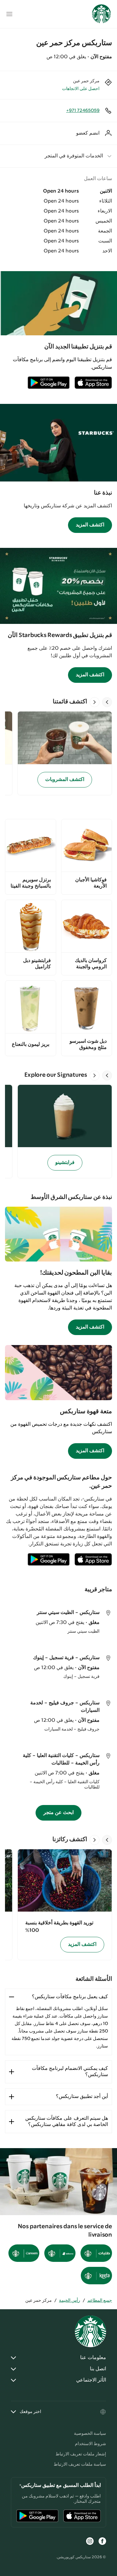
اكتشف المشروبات (65, 780)
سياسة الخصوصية (90, 2434)
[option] (62, 753)
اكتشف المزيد (90, 525)
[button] (58, 156)
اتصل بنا (98, 2369)
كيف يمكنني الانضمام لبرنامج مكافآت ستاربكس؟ (70, 2072)
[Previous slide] (107, 702)
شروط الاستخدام (90, 2444)
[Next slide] (95, 702)
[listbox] (58, 753)
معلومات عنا (93, 2358)
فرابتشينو (65, 1163)
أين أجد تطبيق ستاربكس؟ (82, 2097)
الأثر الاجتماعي (91, 2380)
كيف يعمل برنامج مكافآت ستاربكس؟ (70, 1997)
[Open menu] (9, 14)
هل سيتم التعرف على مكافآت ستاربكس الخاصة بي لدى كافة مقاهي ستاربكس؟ (67, 2121)
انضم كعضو (88, 133)
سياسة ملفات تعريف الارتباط (80, 2464)
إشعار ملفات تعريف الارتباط (81, 2454)
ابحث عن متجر (58, 1813)
